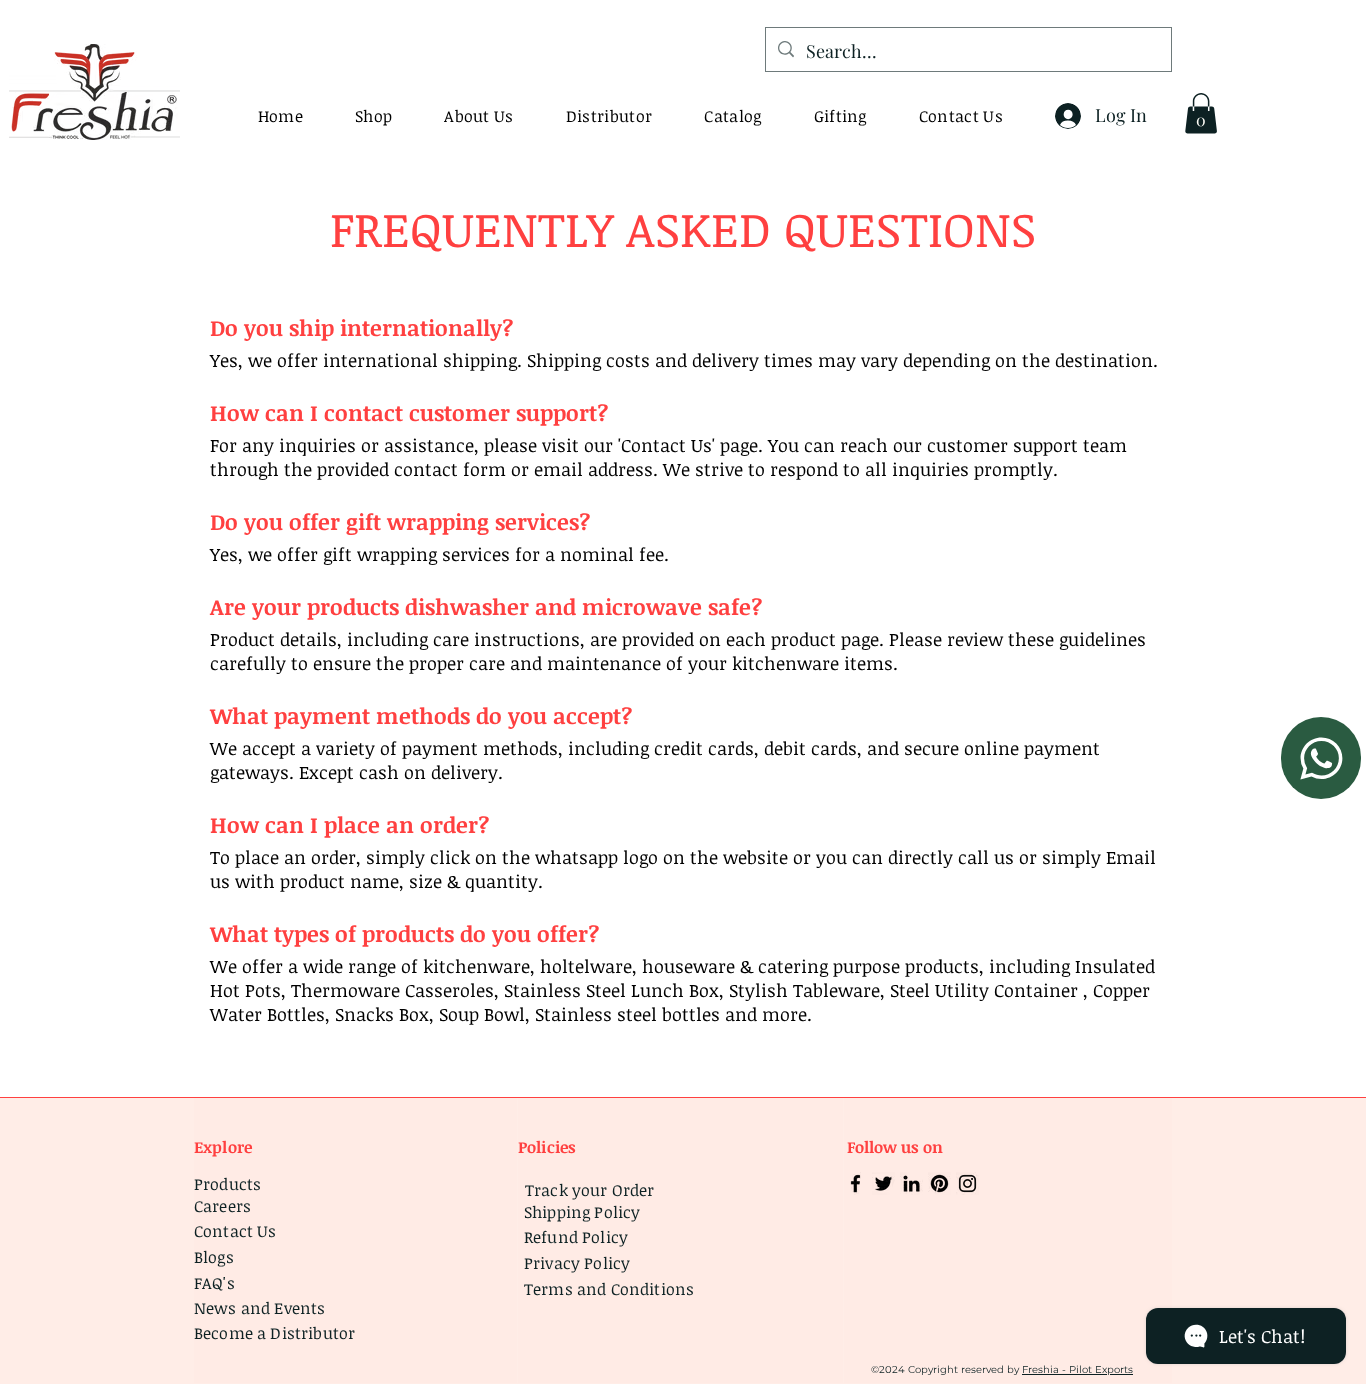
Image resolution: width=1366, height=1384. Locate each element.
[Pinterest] (939, 1183)
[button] (732, 116)
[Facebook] (855, 1183)
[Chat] (1321, 758)
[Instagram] (967, 1183)
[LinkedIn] (911, 1183)
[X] (883, 1183)
